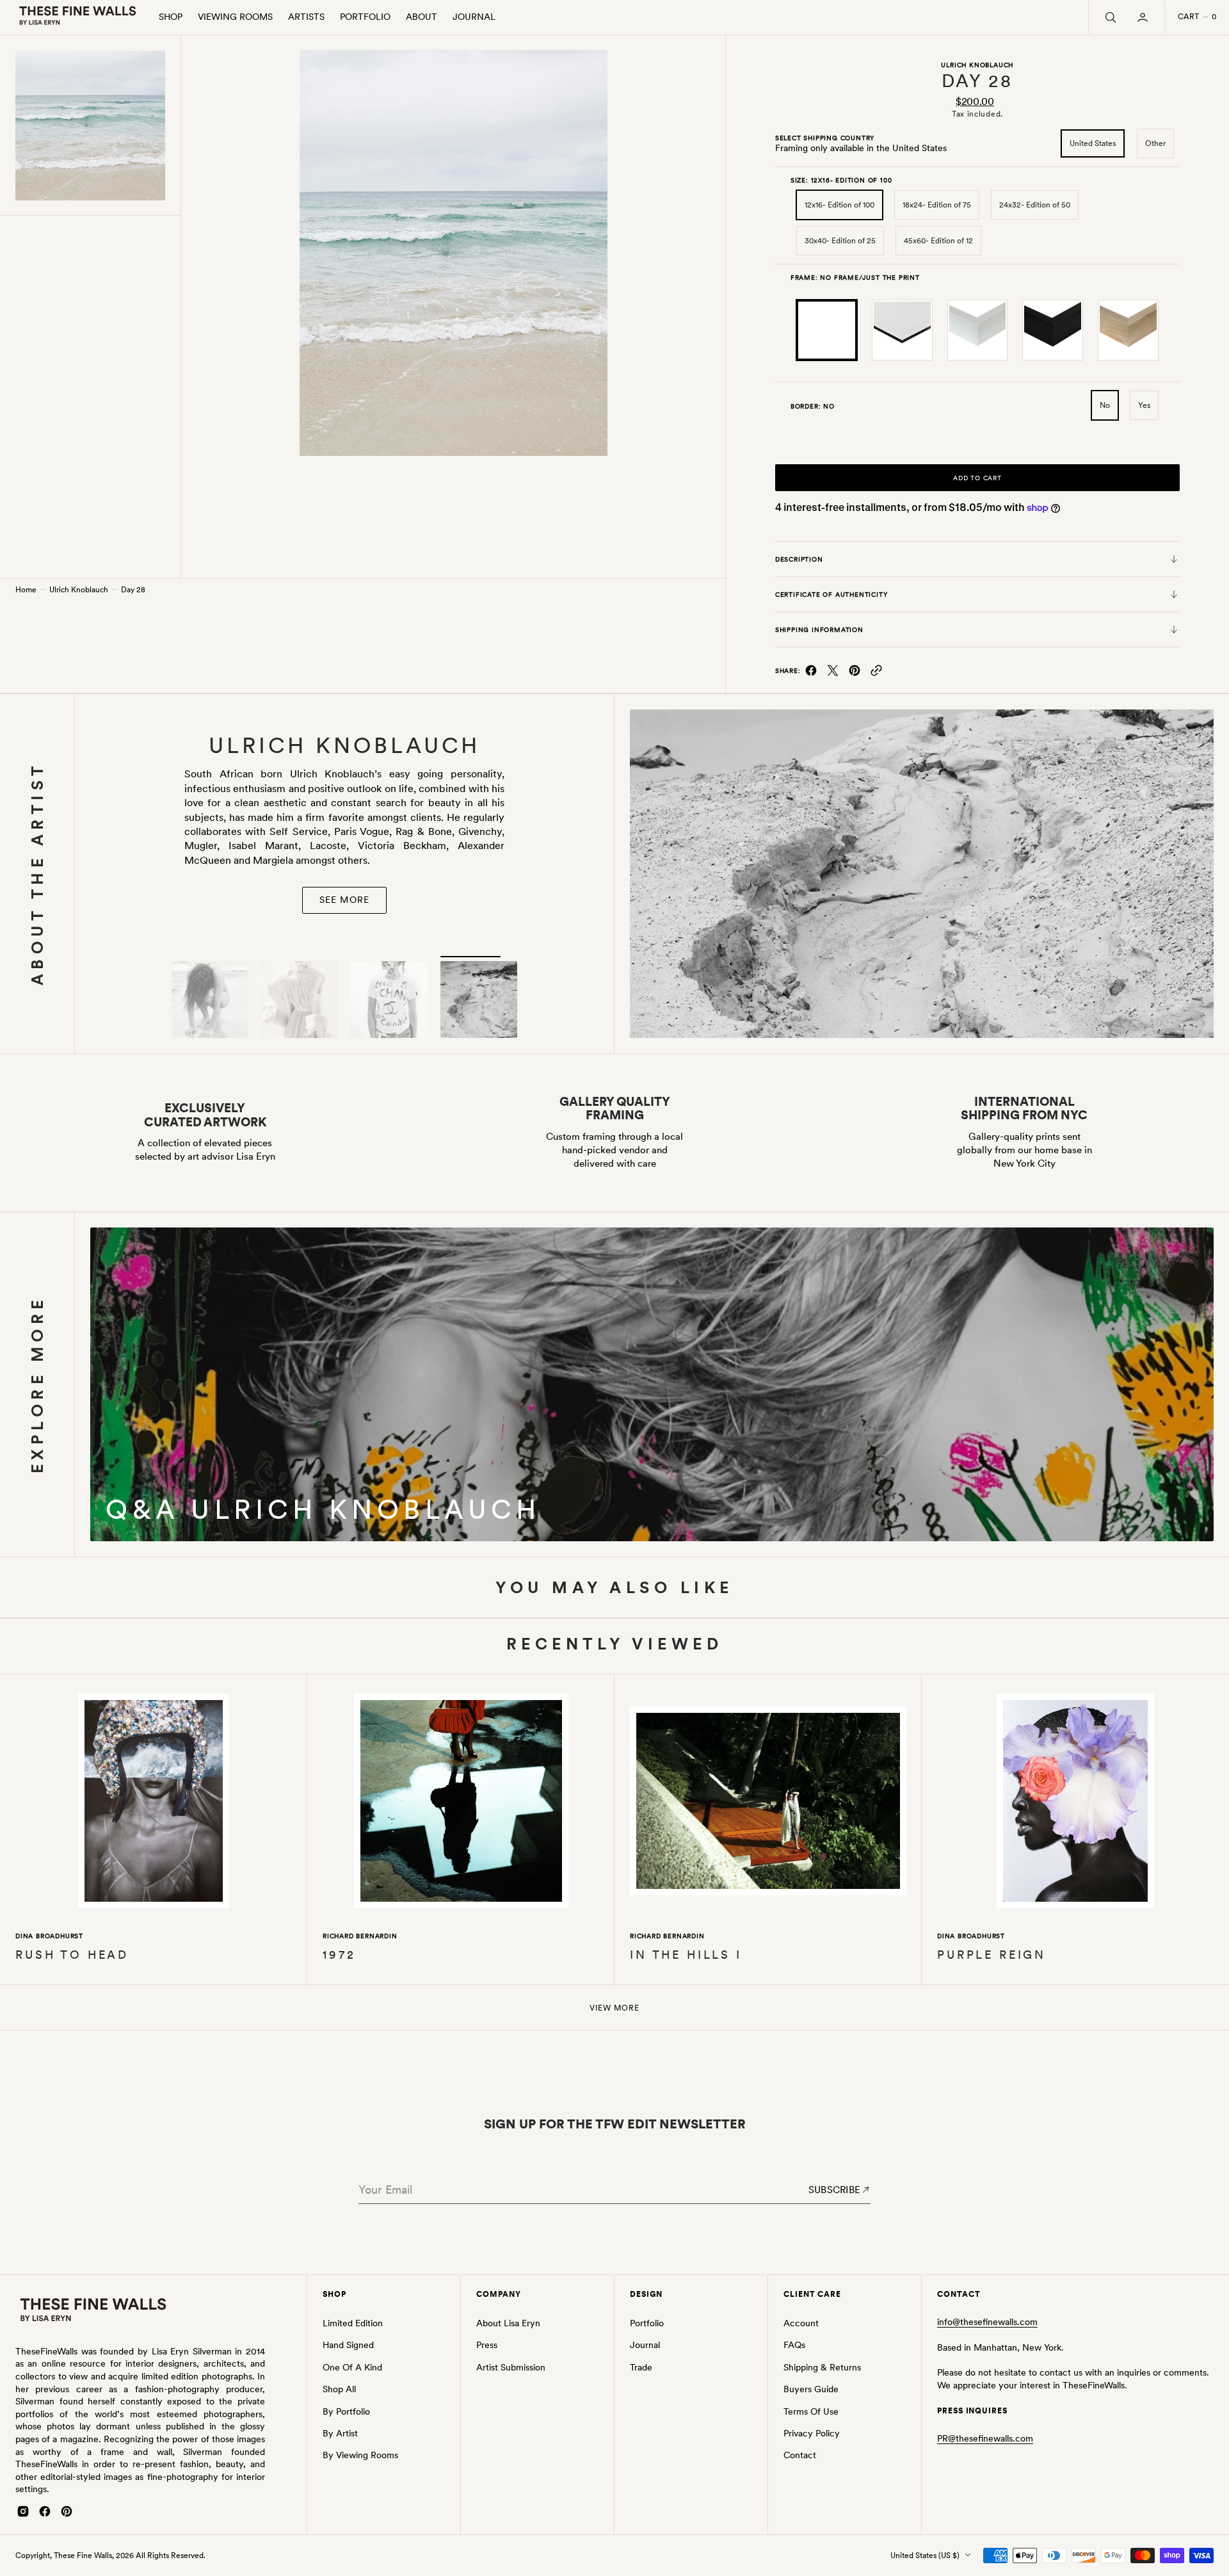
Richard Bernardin (360, 1936)
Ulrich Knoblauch (79, 590)
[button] (1144, 17)
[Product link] (154, 1803)
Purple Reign (992, 1955)
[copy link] (876, 673)
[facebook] (811, 673)
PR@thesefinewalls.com (985, 2438)
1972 (339, 1955)
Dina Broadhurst (49, 1936)
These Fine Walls (83, 2556)
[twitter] (833, 673)
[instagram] (23, 2511)
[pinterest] (855, 673)
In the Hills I (686, 1955)
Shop (171, 17)
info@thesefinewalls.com (987, 2322)
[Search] (1109, 17)
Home (26, 590)
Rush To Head (72, 1955)
